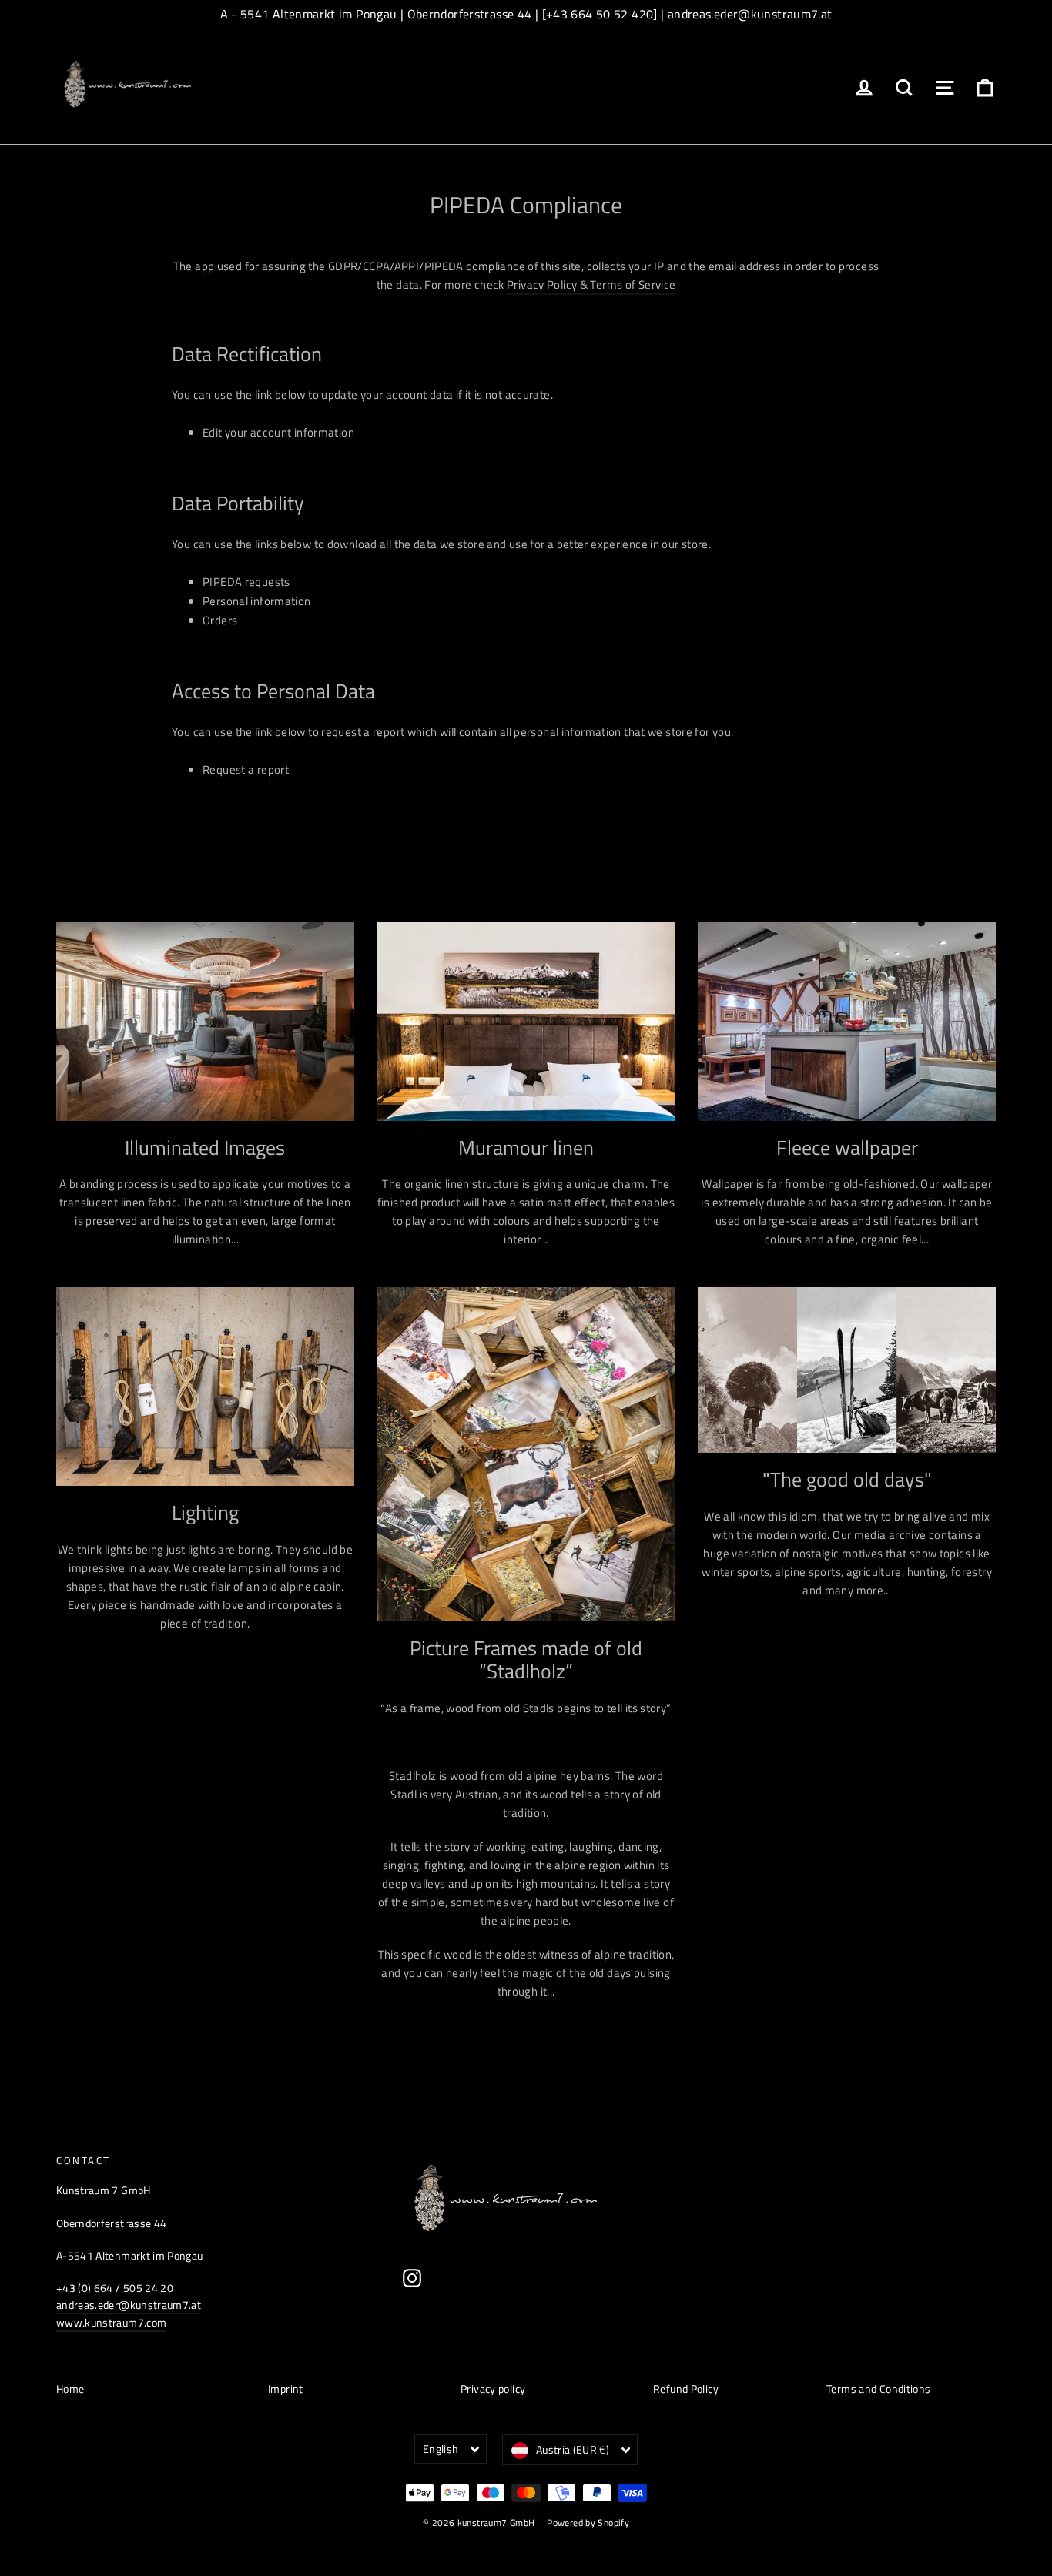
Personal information (257, 601)
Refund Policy (686, 2389)
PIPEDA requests (246, 582)
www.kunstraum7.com (111, 2322)
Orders (220, 620)
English (441, 2449)
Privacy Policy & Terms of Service (591, 284)
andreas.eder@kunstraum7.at (129, 2305)
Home (70, 2389)
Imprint (286, 2389)
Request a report (246, 769)
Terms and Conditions (879, 2389)
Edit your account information (278, 432)
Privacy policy (493, 2389)
